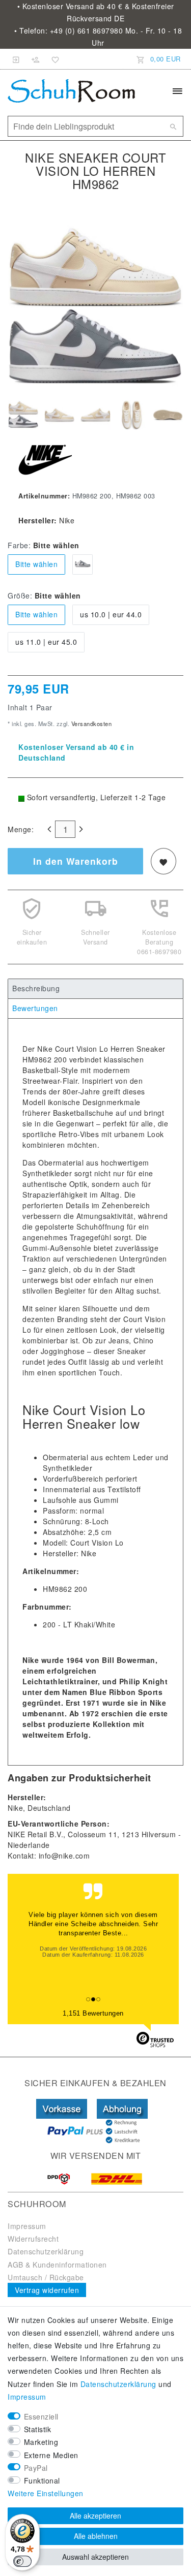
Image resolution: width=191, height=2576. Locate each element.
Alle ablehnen (96, 2536)
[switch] (22, 2561)
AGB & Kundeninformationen (57, 2265)
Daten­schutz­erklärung (118, 2384)
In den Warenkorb (76, 861)
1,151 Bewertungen (93, 2013)
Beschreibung (36, 988)
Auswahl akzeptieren (95, 2557)
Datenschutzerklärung (46, 2251)
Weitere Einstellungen (46, 2493)
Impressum (27, 2226)
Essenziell (41, 2416)
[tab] (95, 989)
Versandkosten (90, 724)
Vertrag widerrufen (47, 2290)
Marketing (41, 2442)
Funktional (42, 2480)
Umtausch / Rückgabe (46, 2277)
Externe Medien (51, 2455)
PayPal (36, 2468)
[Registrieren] (36, 59)
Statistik (38, 2429)
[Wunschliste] (53, 59)
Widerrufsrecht (33, 2239)
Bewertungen (35, 1008)
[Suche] (173, 127)
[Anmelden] (16, 59)
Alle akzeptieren (95, 2516)
